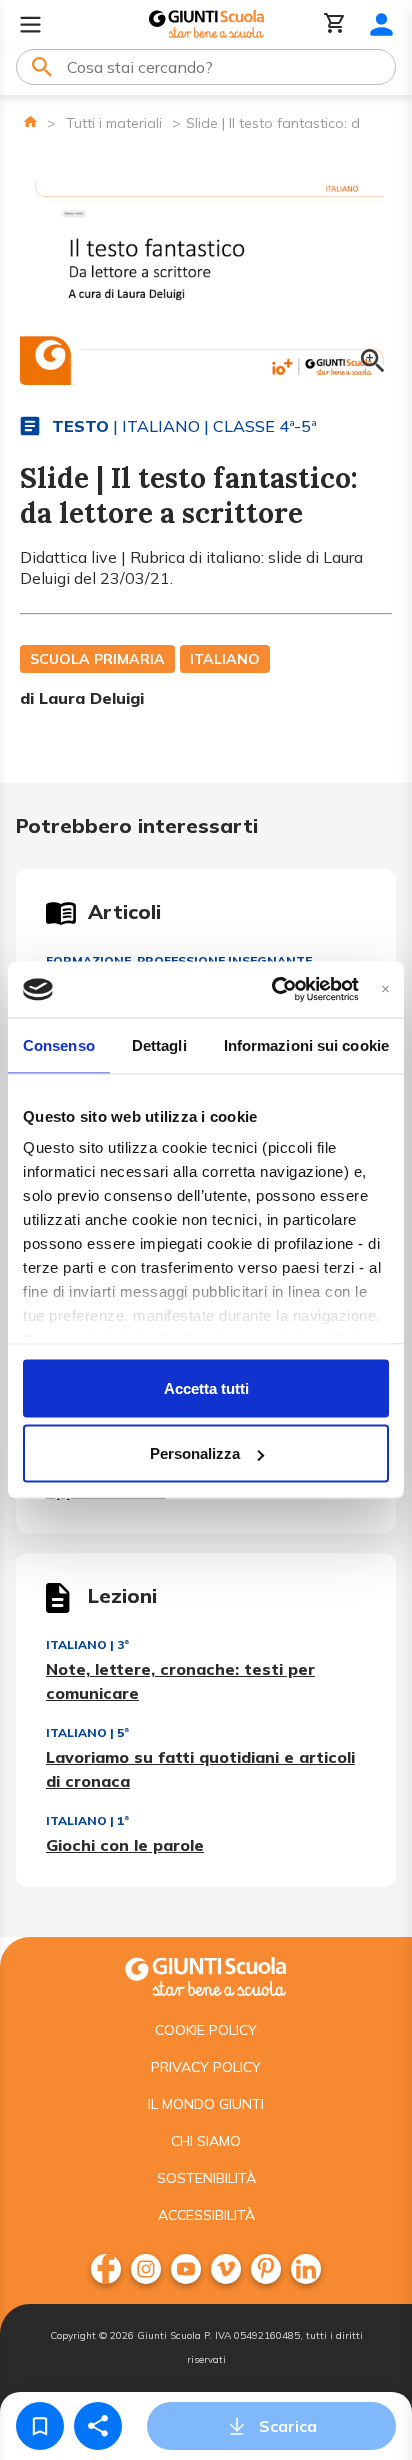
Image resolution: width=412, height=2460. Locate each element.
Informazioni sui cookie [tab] (306, 1044)
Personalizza (195, 1453)
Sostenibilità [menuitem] (206, 2178)
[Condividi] (98, 2426)
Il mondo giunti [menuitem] (206, 2104)
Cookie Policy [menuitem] (206, 2030)
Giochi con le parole (125, 1845)
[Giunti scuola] (206, 1974)
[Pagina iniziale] (30, 121)
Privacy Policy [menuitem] (206, 2067)
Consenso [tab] (59, 1044)
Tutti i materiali (114, 123)
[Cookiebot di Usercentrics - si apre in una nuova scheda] (272, 990)
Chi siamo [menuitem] (206, 2141)
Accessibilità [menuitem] (206, 2215)
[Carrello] (335, 24)
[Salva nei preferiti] (40, 2426)
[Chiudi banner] (385, 989)
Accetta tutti (206, 1387)
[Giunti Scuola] (206, 24)
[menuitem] (106, 2269)
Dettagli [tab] (159, 1044)
